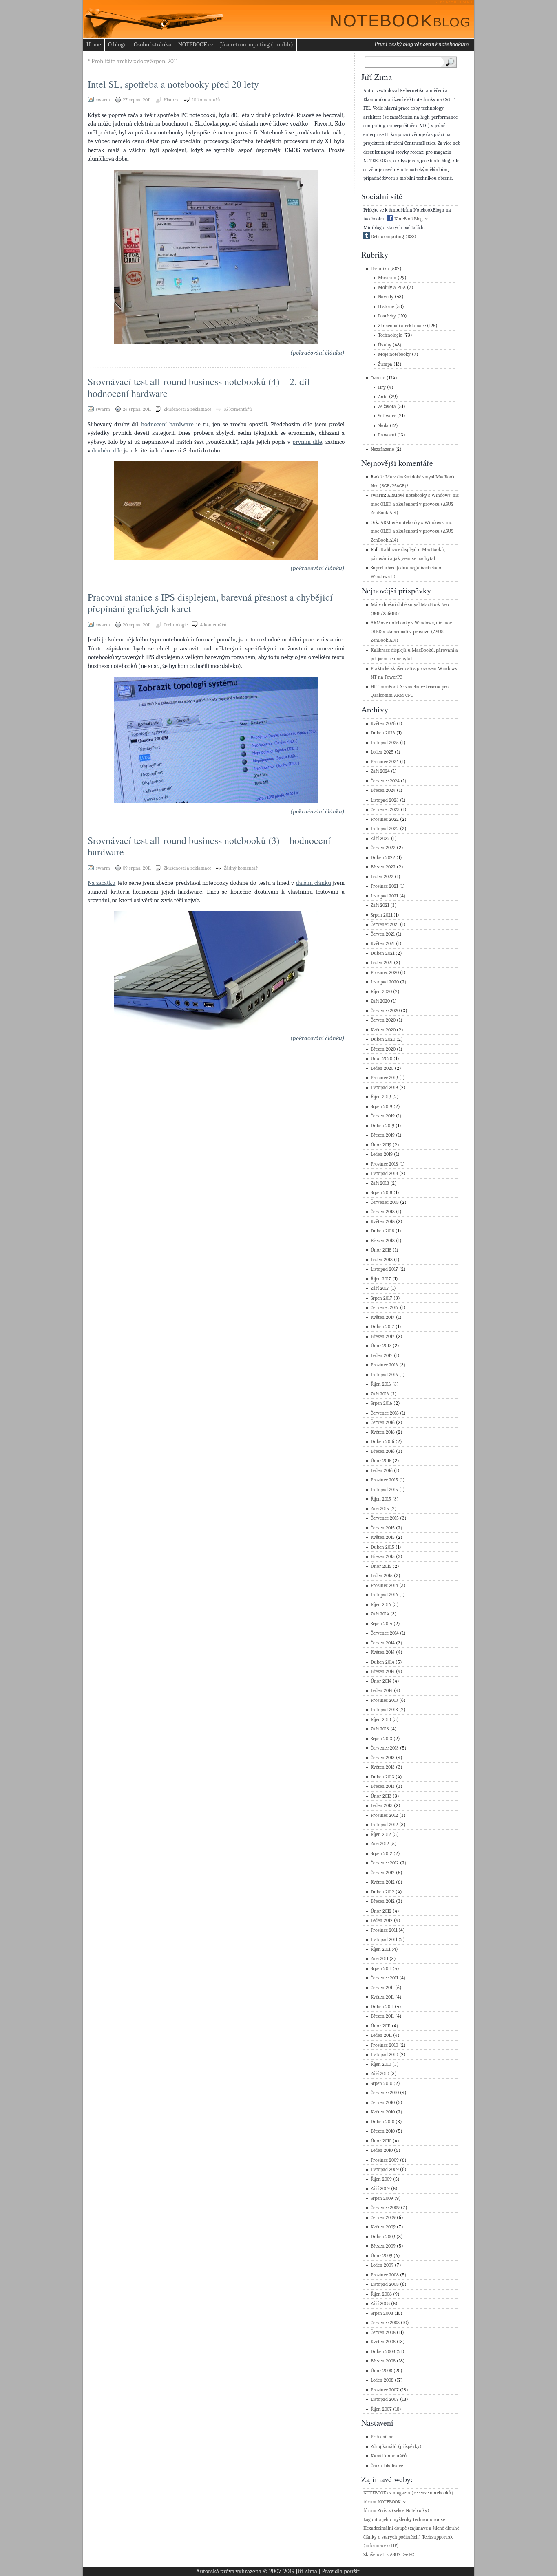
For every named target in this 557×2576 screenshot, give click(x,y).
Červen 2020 (383, 1020)
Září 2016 (380, 1394)
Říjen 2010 (381, 2064)
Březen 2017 (383, 1336)
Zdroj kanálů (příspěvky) (396, 2447)
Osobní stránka (153, 44)
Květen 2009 (383, 2227)
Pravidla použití (341, 2571)
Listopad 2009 (385, 2169)
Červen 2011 (382, 1988)
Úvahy (385, 345)
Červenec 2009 (385, 2208)
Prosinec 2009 (385, 2160)
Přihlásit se (382, 2437)
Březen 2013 (383, 1786)
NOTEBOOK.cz (196, 44)
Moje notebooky (394, 354)
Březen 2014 (383, 1671)
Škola (383, 426)
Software (387, 416)
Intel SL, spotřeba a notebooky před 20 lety (173, 84)
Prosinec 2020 (385, 973)
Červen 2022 (383, 848)
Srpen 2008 (382, 2313)
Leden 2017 (382, 1356)
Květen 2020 (383, 1030)
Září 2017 (380, 1288)
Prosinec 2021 (384, 886)
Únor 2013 (381, 1796)
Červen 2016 (383, 1422)
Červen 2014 (383, 1643)
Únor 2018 (381, 1250)
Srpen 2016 (381, 1403)
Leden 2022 (382, 877)
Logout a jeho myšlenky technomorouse (404, 2520)
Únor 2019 (381, 1145)
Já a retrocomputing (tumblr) (257, 44)
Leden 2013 (382, 1806)
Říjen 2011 (380, 1949)
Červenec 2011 (384, 1978)
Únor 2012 (381, 1911)
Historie (171, 100)
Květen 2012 (383, 1882)
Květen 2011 (382, 1997)
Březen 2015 (383, 1557)
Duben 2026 (383, 733)
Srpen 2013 (381, 1739)
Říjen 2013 (381, 1720)
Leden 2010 (382, 2150)
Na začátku (102, 883)
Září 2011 (379, 1959)
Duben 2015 (382, 1547)
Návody (386, 297)
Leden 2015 (382, 1576)
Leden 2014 (382, 1691)
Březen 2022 (383, 867)
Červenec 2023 (385, 810)
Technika (380, 269)
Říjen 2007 (381, 2409)
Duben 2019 (382, 1126)
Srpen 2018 (381, 1193)
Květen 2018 (383, 1222)
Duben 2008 (383, 2352)
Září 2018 (380, 1183)
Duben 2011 (382, 2007)
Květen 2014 (383, 1652)
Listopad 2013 (384, 1710)
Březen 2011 (382, 2016)
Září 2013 (380, 1729)
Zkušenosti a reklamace (187, 409)
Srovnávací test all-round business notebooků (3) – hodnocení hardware (209, 846)
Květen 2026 (383, 724)
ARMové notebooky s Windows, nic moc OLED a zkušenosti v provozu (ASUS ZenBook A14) (415, 504)
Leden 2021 (382, 963)
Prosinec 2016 (384, 1365)
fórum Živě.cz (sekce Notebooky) (396, 2511)
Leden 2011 (381, 2035)
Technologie (176, 625)
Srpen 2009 (382, 2198)
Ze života (387, 407)
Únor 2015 (381, 1566)
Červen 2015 (383, 1528)
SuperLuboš (382, 568)
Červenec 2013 (385, 1748)
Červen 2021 (383, 934)
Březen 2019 (383, 1135)
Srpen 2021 (381, 915)
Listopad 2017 (384, 1269)
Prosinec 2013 (384, 1700)
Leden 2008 (382, 2380)
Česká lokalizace (387, 2466)
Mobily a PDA (392, 288)
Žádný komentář (241, 868)
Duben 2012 (382, 1892)
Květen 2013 (383, 1767)
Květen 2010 (383, 2112)
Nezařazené (382, 449)
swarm (378, 495)
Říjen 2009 (381, 2179)
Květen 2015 (383, 1537)
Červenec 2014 (385, 1633)
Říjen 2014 (381, 1605)
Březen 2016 (383, 1451)
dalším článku (314, 883)
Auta (383, 397)
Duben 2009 (383, 2237)
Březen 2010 (383, 2131)
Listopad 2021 (384, 896)
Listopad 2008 (385, 2284)
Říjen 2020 (381, 992)
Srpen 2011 (381, 1969)
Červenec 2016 (385, 1413)
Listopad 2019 (384, 1087)
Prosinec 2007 (385, 2390)
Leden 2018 (382, 1260)
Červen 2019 (383, 1116)
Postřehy (387, 316)
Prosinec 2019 (384, 1078)
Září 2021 (380, 905)
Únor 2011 (381, 2026)
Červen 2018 (383, 1212)
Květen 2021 (383, 944)
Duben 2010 (382, 2122)
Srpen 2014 (381, 1624)
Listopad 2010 (384, 2055)
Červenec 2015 (385, 1518)
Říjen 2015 (381, 1499)
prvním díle (307, 442)
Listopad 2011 (384, 1940)
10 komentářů (206, 100)
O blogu (117, 44)
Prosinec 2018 (384, 1164)
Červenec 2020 (385, 1011)
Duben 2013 (382, 1777)
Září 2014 (380, 1614)
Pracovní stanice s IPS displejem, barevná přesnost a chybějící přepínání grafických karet (210, 603)
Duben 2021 (382, 953)
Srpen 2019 (381, 1107)
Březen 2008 (383, 2361)
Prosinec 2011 (384, 1930)
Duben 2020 (383, 1039)
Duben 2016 (382, 1442)
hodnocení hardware (167, 424)
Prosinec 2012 (384, 1815)
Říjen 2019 (381, 1097)
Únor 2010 (381, 2141)
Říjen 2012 (381, 1834)
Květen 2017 (383, 1317)
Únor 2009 (381, 2256)
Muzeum (387, 278)
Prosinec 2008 (385, 2275)
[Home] (393, 17)
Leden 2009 (382, 2265)
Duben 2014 (382, 1662)
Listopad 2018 (384, 1173)
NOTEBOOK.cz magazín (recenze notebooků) (408, 2493)
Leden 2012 (382, 1920)
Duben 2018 (382, 1231)
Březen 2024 (383, 790)
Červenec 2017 (385, 1308)
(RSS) (411, 237)
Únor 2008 (381, 2371)
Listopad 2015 (384, 1490)
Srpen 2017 (381, 1298)
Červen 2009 (383, 2218)
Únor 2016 (381, 1461)
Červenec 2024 (385, 781)
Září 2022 (380, 838)
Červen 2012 (383, 1873)
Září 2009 (380, 2189)
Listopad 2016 (384, 1375)
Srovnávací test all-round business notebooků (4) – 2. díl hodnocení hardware (199, 387)
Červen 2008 (383, 2333)
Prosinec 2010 (384, 2045)
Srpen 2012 (381, 1854)
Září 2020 (380, 1001)
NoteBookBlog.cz (410, 219)
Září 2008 (380, 2304)
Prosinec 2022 (385, 819)
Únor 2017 (381, 1346)
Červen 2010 (383, 2103)
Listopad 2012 (384, 1825)
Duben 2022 (383, 858)
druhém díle (107, 450)
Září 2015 (380, 1509)
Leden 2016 (382, 1471)
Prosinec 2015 (384, 1480)
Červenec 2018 (385, 1202)
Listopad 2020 (385, 982)
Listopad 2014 (384, 1595)
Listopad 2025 (385, 743)
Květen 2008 (383, 2342)
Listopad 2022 (385, 829)
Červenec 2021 (385, 924)
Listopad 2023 (385, 800)
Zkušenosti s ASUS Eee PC (389, 2555)
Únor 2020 (381, 1059)
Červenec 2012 (385, 1863)
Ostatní (378, 378)
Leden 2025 (382, 752)
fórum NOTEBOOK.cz (385, 2502)
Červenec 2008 (385, 2323)
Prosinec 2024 (385, 762)
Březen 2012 (383, 1901)
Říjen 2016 (381, 1384)
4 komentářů (213, 625)
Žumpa (385, 364)
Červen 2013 (383, 1758)
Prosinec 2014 (384, 1585)
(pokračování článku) (317, 353)
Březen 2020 (383, 1049)
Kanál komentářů (389, 2456)
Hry (382, 387)
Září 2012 (380, 1844)
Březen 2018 (383, 1241)
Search (452, 62)
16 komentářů (238, 409)
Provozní (387, 435)
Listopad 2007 (385, 2399)
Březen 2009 (383, 2246)
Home (94, 44)
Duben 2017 (382, 1327)
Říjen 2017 (381, 1279)
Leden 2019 (382, 1154)
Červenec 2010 (385, 2093)
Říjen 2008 (381, 2294)
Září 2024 (380, 771)
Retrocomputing (387, 237)
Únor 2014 (381, 1681)
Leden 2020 (382, 1068)
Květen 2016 (383, 1432)
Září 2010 (380, 2074)
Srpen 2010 (381, 2083)
